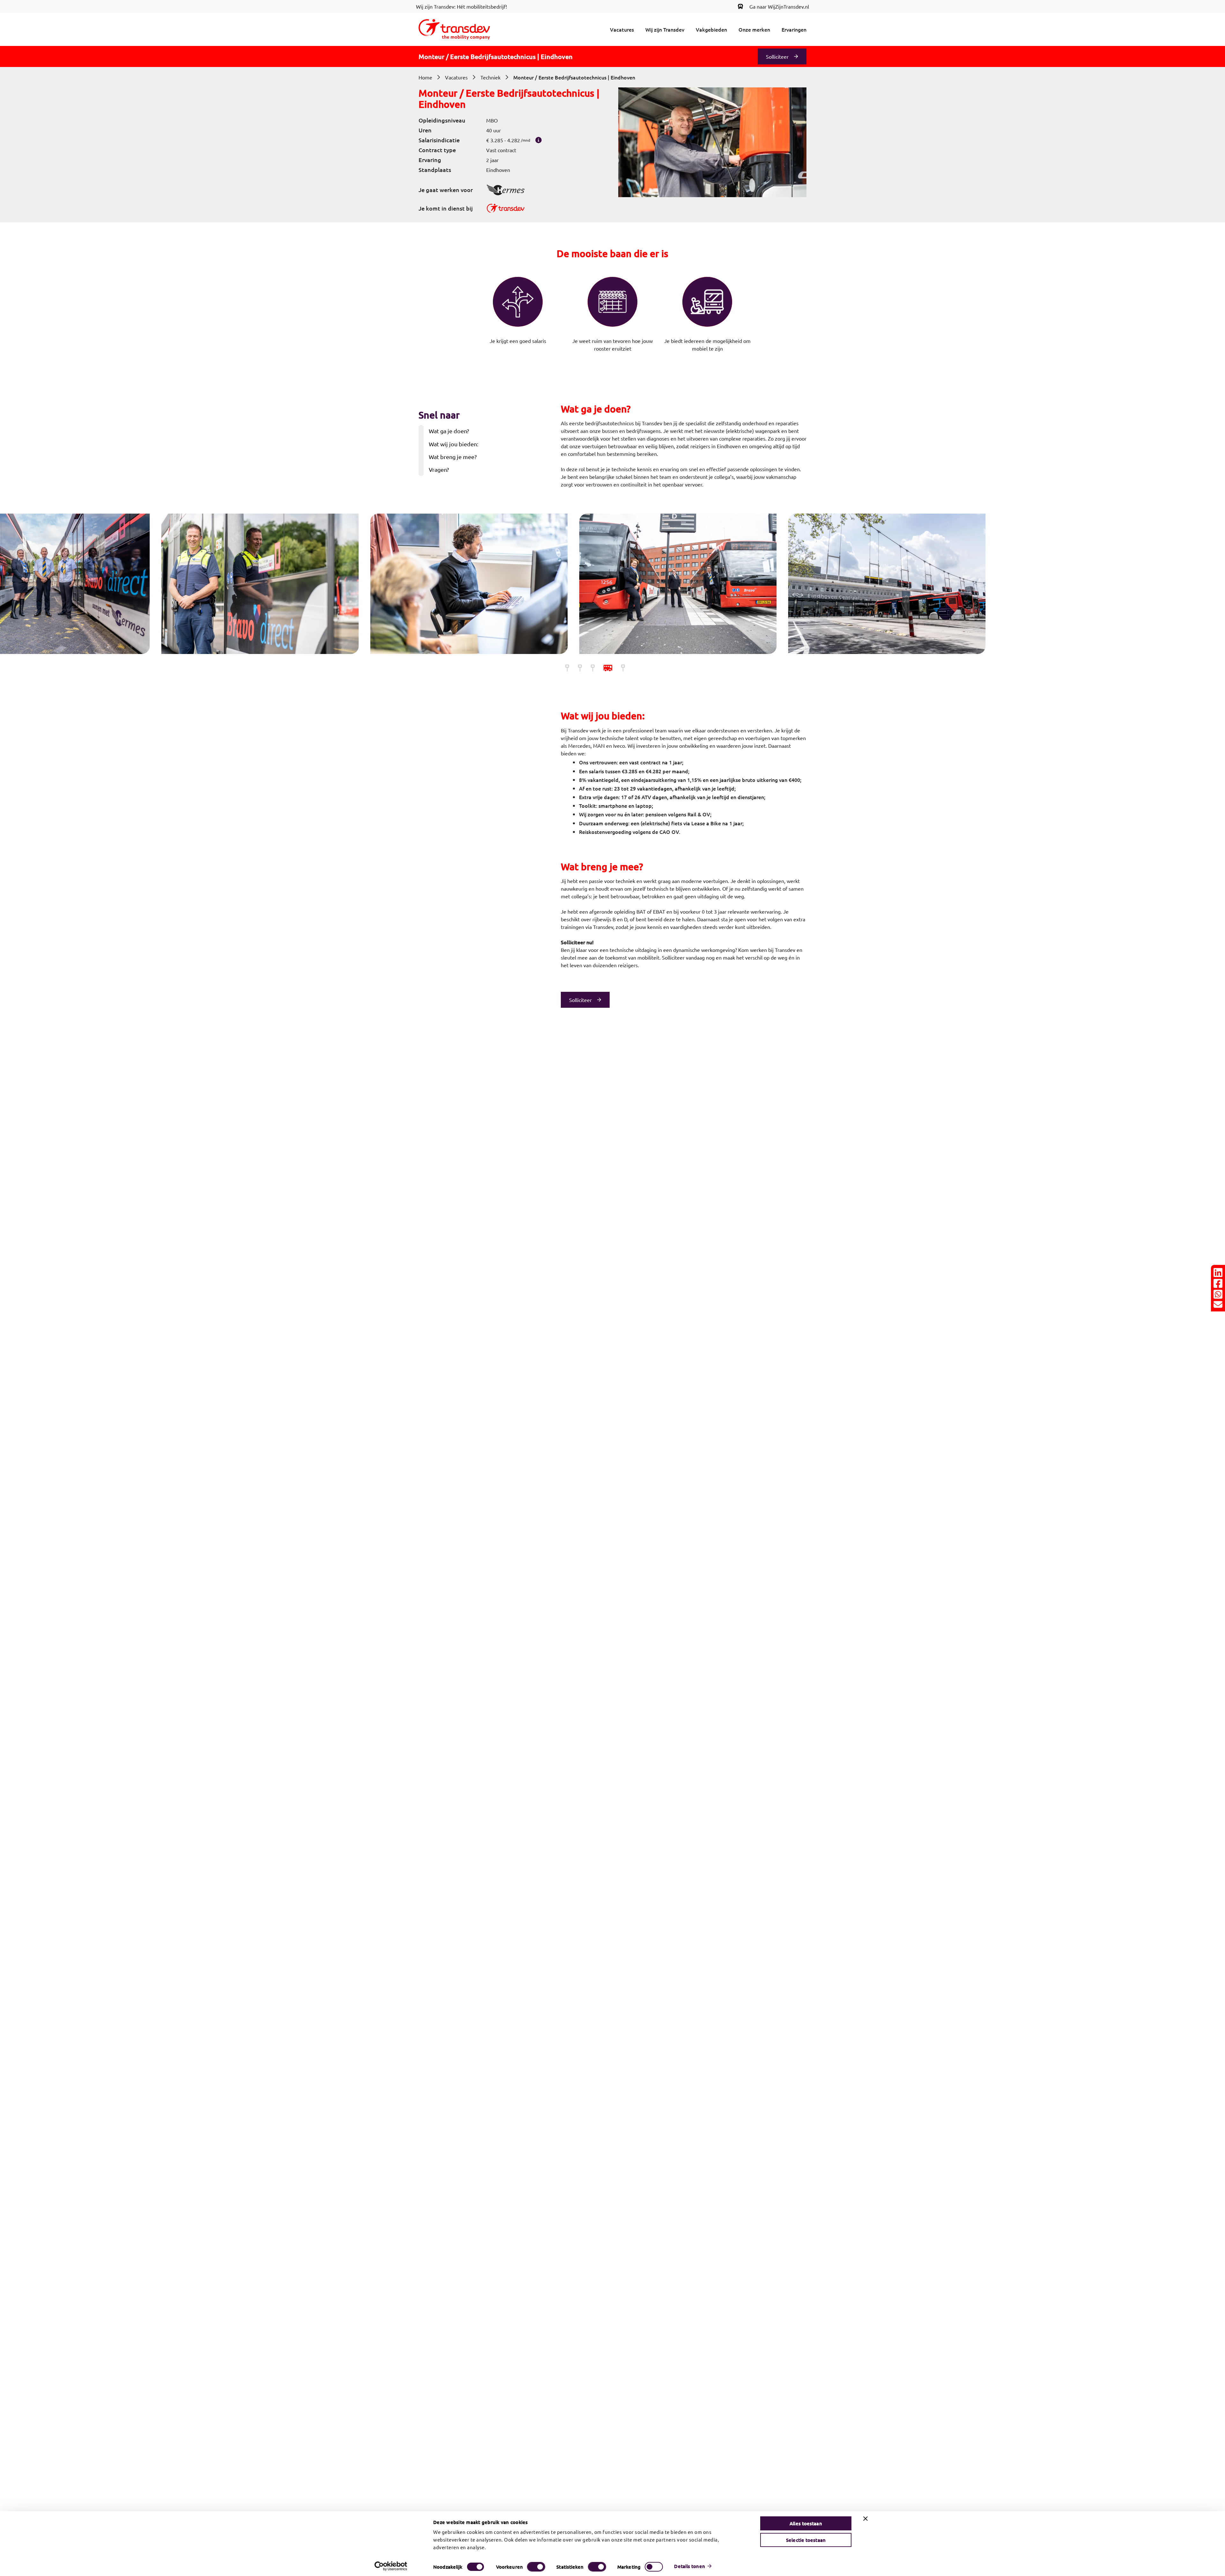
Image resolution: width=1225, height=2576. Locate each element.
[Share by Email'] (1218, 1304)
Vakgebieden (711, 29)
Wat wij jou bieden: (453, 444)
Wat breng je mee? (453, 457)
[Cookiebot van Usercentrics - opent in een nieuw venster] (391, 2566)
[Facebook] (1218, 1283)
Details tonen (689, 2566)
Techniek (490, 77)
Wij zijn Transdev (665, 29)
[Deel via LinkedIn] (1218, 1273)
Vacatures (622, 29)
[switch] (536, 2567)
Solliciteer (777, 56)
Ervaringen (794, 29)
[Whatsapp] (1218, 1294)
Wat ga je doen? (449, 431)
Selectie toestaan (806, 2540)
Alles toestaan (806, 2523)
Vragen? (439, 469)
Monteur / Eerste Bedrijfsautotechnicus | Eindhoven (574, 77)
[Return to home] (454, 29)
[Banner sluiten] (865, 2519)
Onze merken (754, 29)
